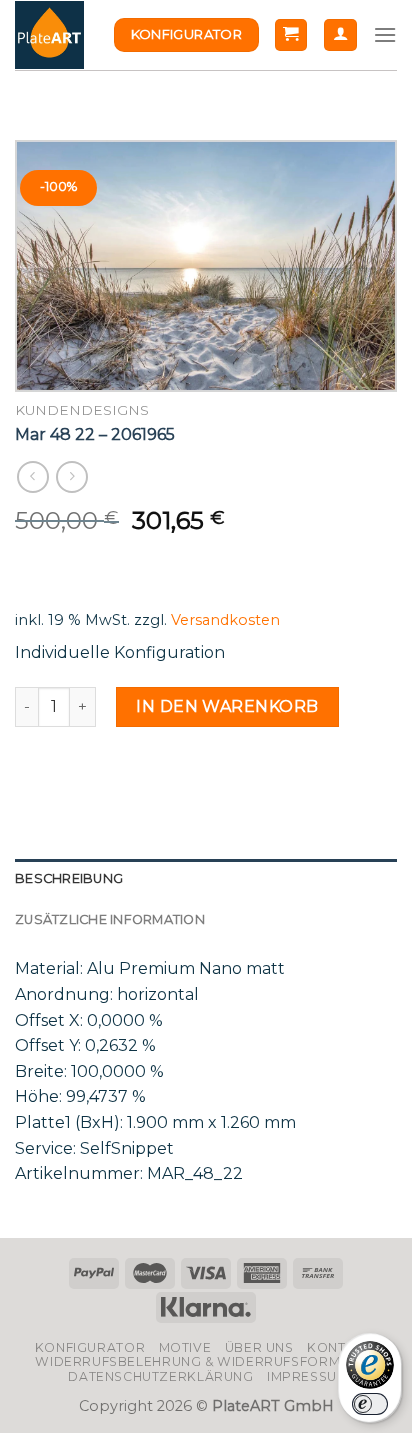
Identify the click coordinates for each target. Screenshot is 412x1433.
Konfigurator (90, 1347)
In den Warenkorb (227, 706)
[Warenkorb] (291, 35)
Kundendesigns (82, 410)
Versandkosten (225, 620)
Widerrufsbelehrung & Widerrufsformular (205, 1361)
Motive (185, 1347)
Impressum (308, 1376)
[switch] (370, 1404)
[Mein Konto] (340, 35)
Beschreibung (69, 878)
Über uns (259, 1347)
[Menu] (385, 34)
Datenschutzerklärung (160, 1376)
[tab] (206, 879)
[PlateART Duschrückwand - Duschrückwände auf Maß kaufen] (49, 35)
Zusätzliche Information (110, 919)
